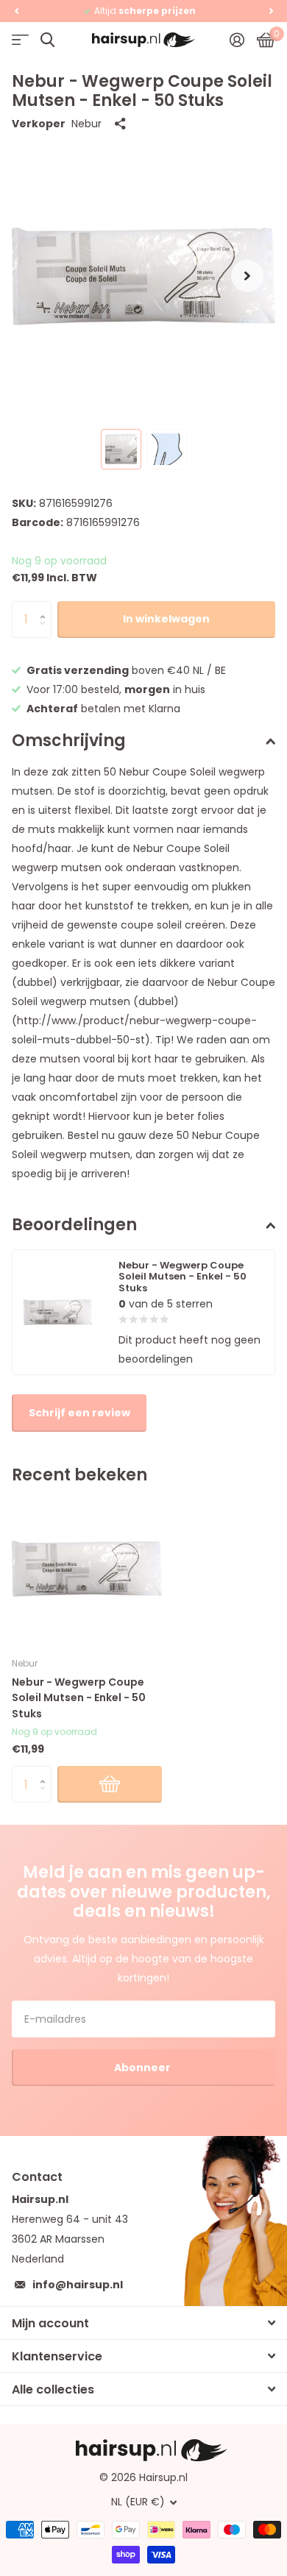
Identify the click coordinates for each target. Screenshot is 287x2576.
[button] (16, 11)
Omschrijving (69, 741)
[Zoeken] (47, 40)
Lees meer (205, 11)
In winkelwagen (166, 619)
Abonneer (143, 2068)
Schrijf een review (79, 1413)
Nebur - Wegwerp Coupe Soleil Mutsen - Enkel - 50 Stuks (79, 1698)
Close (143, 2323)
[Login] (237, 40)
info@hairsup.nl (78, 2285)
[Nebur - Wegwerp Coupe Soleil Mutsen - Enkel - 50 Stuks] (87, 1569)
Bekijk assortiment (20, 40)
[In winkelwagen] (110, 1784)
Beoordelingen (74, 1225)
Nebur (86, 124)
